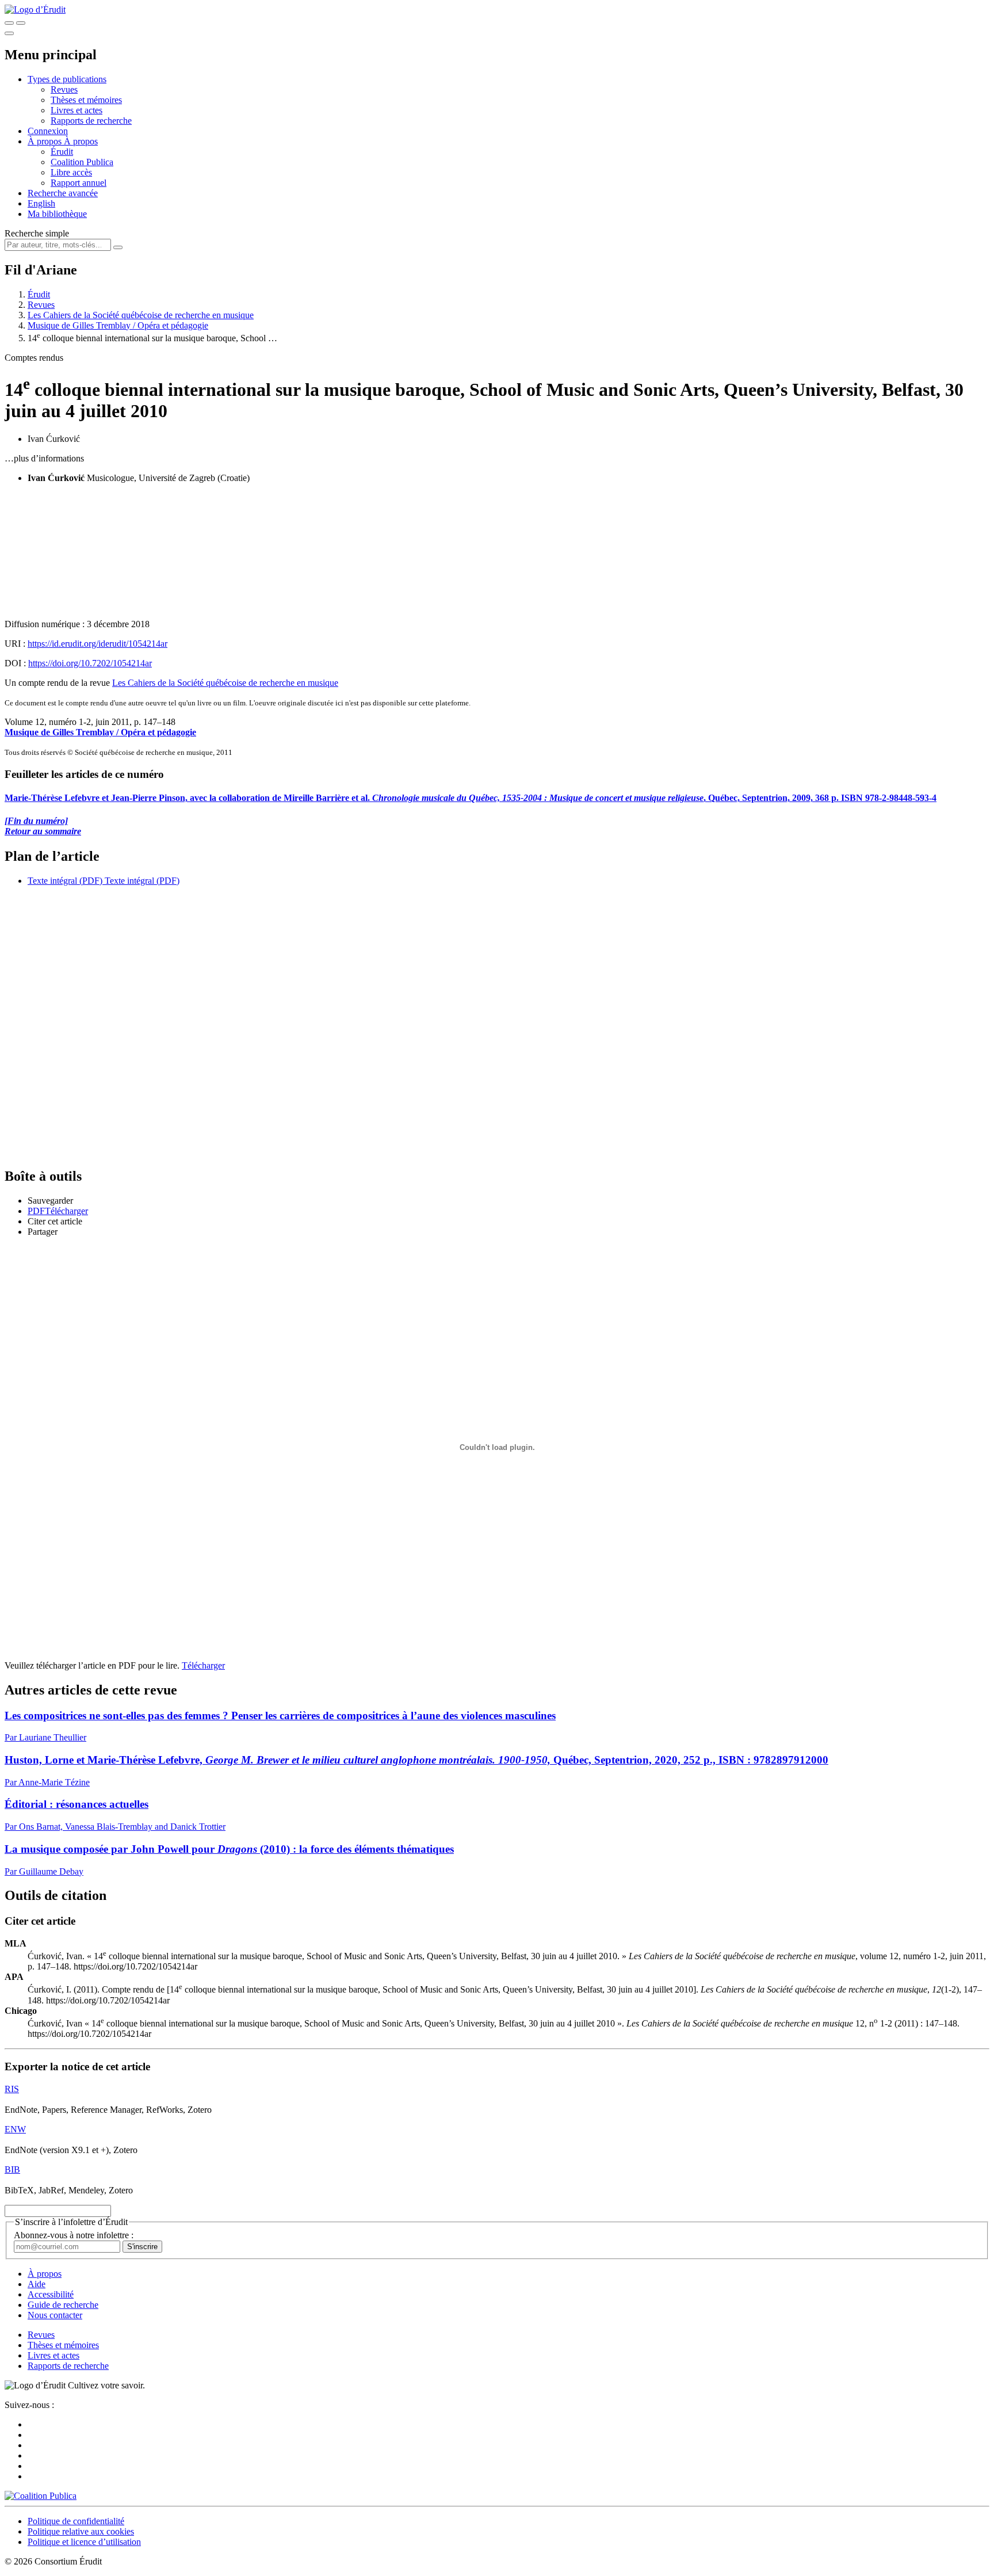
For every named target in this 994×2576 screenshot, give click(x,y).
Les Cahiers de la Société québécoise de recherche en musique (141, 315)
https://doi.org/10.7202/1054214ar (90, 663)
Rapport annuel (79, 183)
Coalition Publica (82, 162)
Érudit (62, 152)
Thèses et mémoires (86, 100)
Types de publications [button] (67, 79)
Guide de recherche (63, 2305)
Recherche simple (37, 233)
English (41, 203)
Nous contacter (55, 2315)
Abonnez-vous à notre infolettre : (74, 2235)
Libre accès (71, 172)
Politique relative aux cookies (81, 2531)
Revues (64, 89)
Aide (37, 2284)
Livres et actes (77, 110)
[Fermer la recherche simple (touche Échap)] (21, 23)
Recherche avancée (63, 193)
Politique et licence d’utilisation (84, 2542)
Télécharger (203, 1665)
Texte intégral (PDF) (65, 881)
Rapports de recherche (91, 121)
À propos (81, 141)
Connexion (48, 131)
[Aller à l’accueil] (35, 9)
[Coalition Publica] (41, 2496)
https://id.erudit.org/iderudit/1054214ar (98, 644)
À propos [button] (46, 141)
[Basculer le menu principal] (9, 33)
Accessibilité (51, 2294)
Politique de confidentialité (76, 2521)
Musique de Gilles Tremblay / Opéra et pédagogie (118, 325)
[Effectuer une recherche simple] (9, 23)
